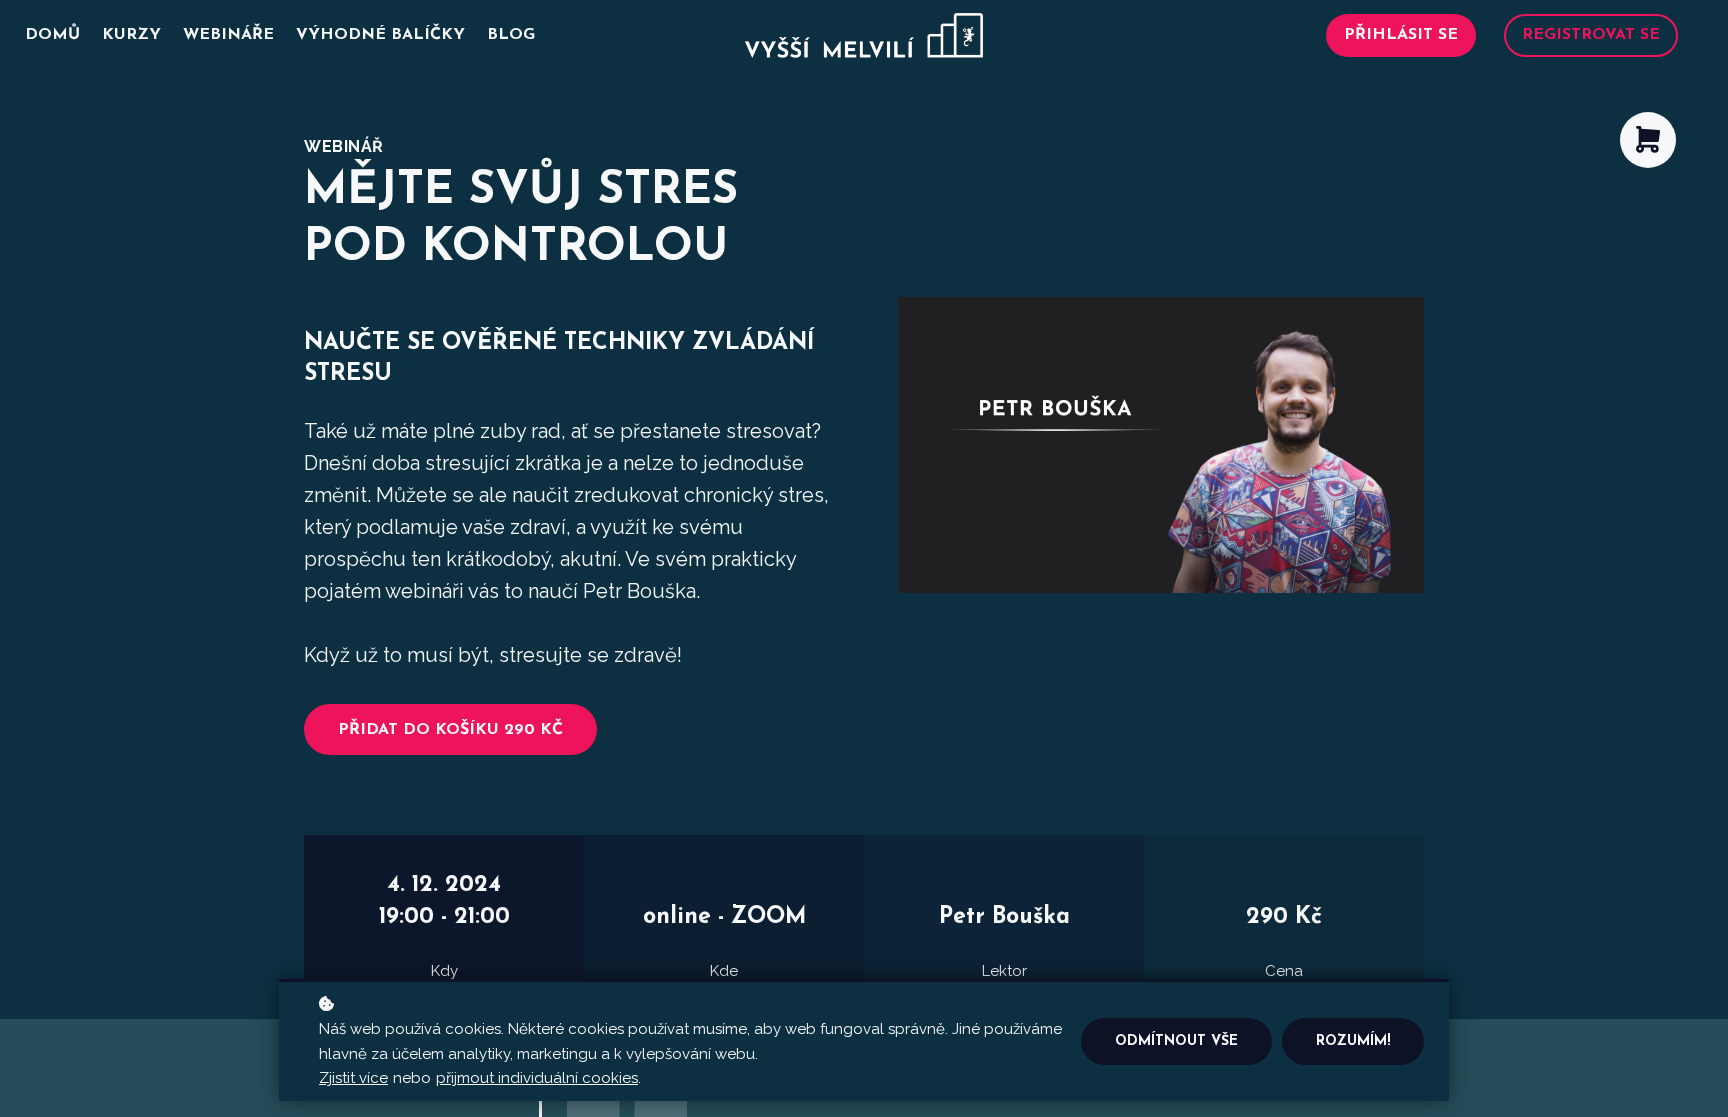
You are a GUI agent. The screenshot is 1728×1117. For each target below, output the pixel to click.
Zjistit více (353, 1078)
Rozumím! (1353, 1041)
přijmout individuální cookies (537, 1078)
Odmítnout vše (1176, 1041)
